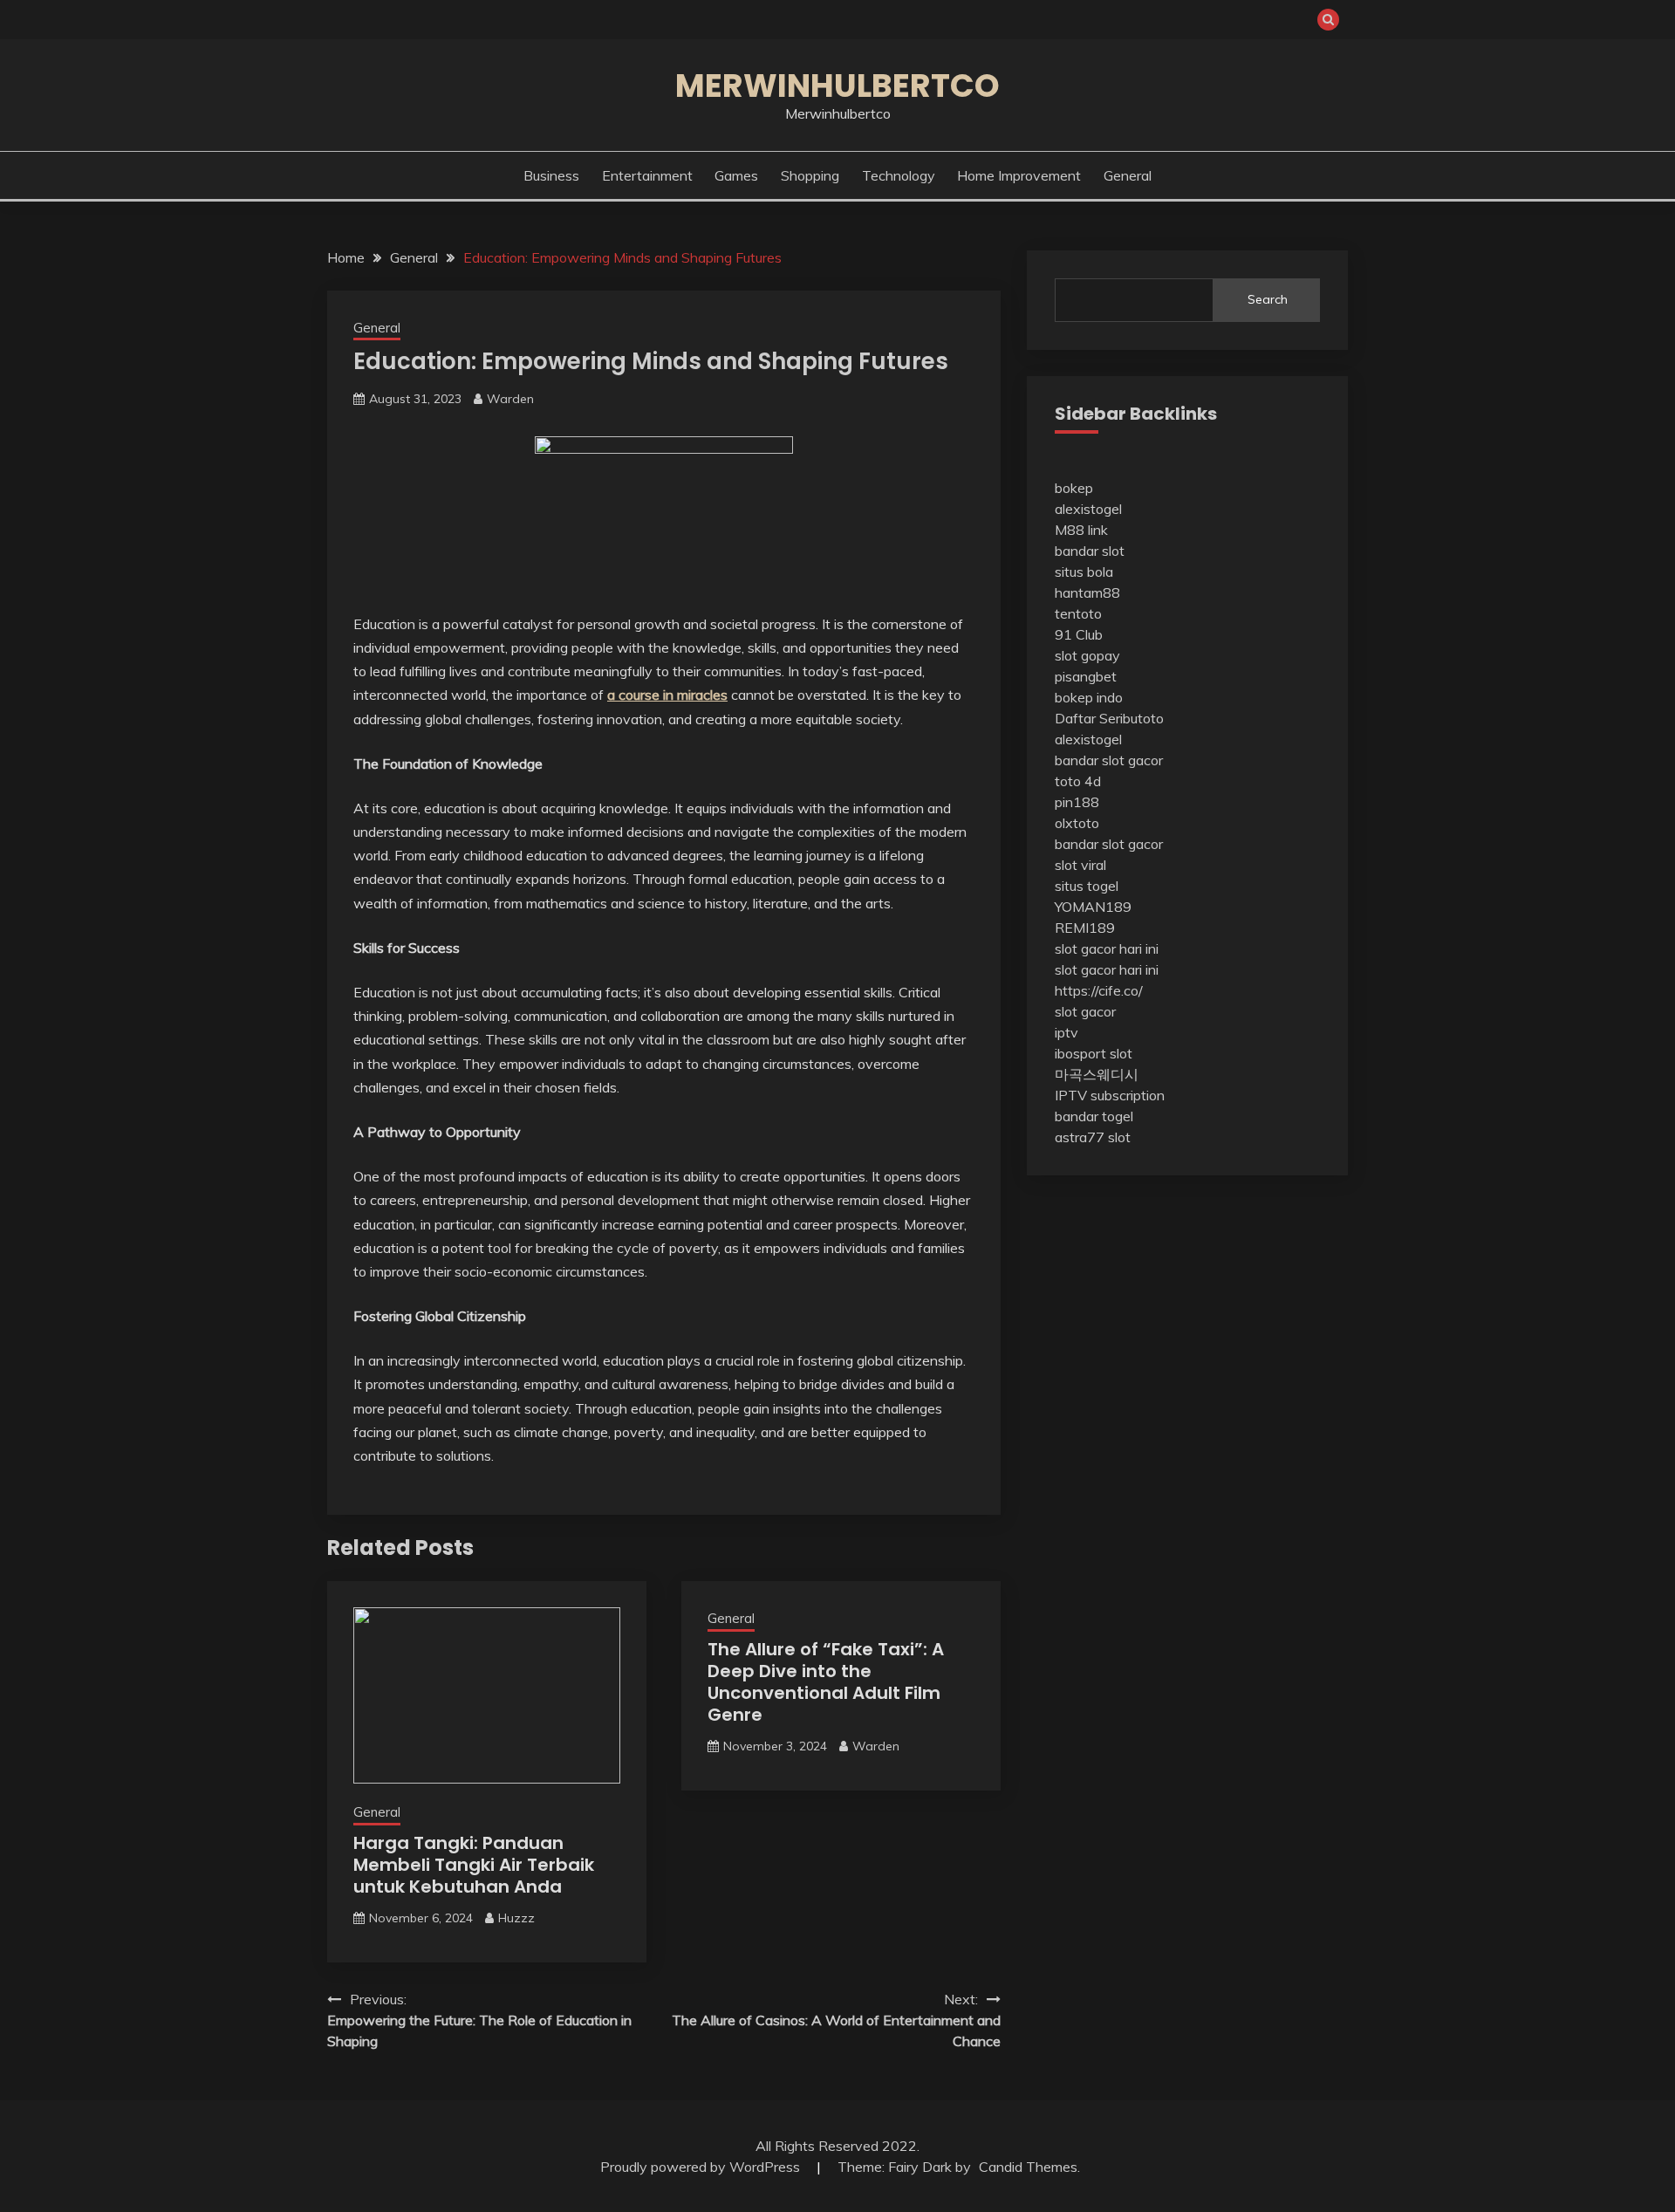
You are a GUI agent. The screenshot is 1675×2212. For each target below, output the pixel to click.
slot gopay (1087, 655)
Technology (899, 175)
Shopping (810, 175)
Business (551, 175)
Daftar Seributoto (1109, 718)
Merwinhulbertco (837, 86)
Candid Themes (1028, 2167)
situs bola (1084, 572)
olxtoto (1077, 823)
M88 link (1081, 530)
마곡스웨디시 (1097, 1074)
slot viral (1080, 865)
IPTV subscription (1110, 1095)
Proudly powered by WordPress (702, 2167)
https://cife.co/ (1099, 990)
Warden (510, 399)
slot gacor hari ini (1107, 948)
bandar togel (1094, 1116)
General (1128, 175)
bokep (1074, 488)
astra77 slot (1093, 1137)
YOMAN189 (1093, 907)
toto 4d (1078, 781)
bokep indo (1089, 697)
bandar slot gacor (1109, 760)
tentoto (1078, 613)
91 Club (1079, 634)
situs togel (1087, 886)
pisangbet (1086, 676)
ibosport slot (1094, 1053)
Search (1268, 299)
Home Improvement (1019, 175)
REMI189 (1085, 928)
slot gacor (1085, 1011)
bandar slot (1090, 551)
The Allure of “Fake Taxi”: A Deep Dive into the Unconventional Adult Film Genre (826, 1682)
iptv (1067, 1032)
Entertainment (647, 175)
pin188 (1077, 802)
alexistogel (1088, 509)
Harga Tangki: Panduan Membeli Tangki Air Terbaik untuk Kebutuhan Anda (474, 1865)
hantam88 (1087, 592)
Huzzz (516, 1918)
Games (736, 175)
